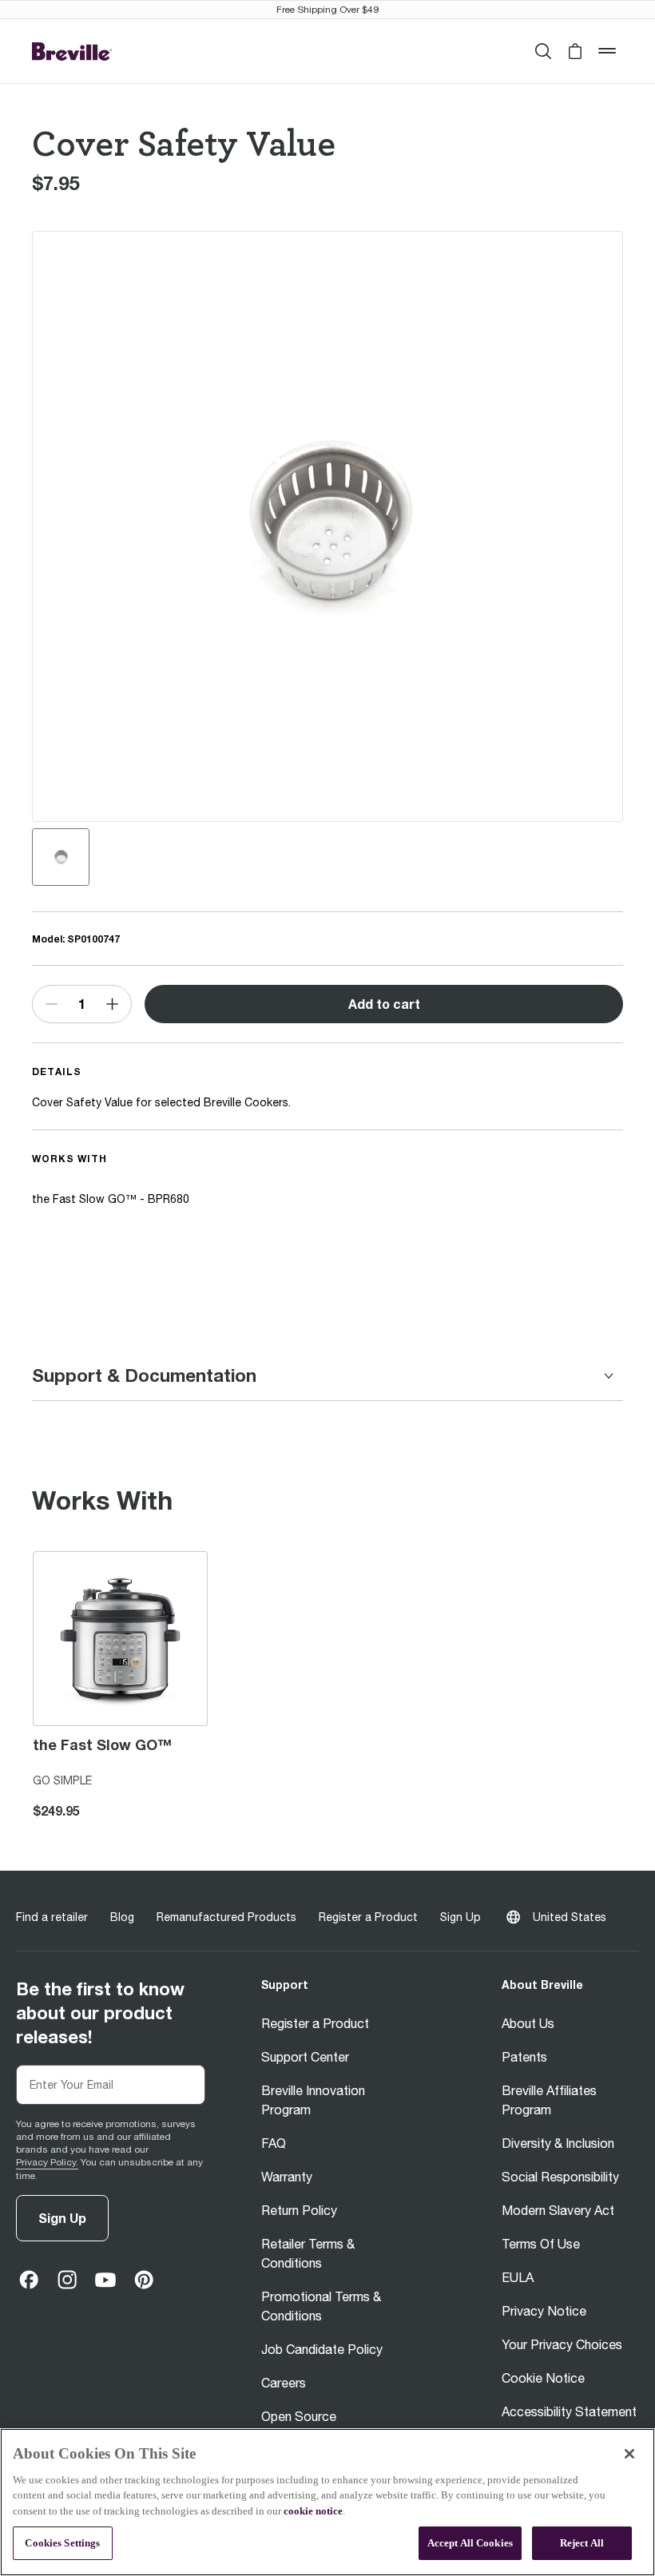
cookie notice (313, 2511)
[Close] (629, 2454)
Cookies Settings (62, 2543)
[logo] (72, 52)
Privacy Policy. (47, 2162)
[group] (61, 857)
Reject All (582, 2543)
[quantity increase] (113, 1004)
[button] (575, 51)
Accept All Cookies (470, 2543)
